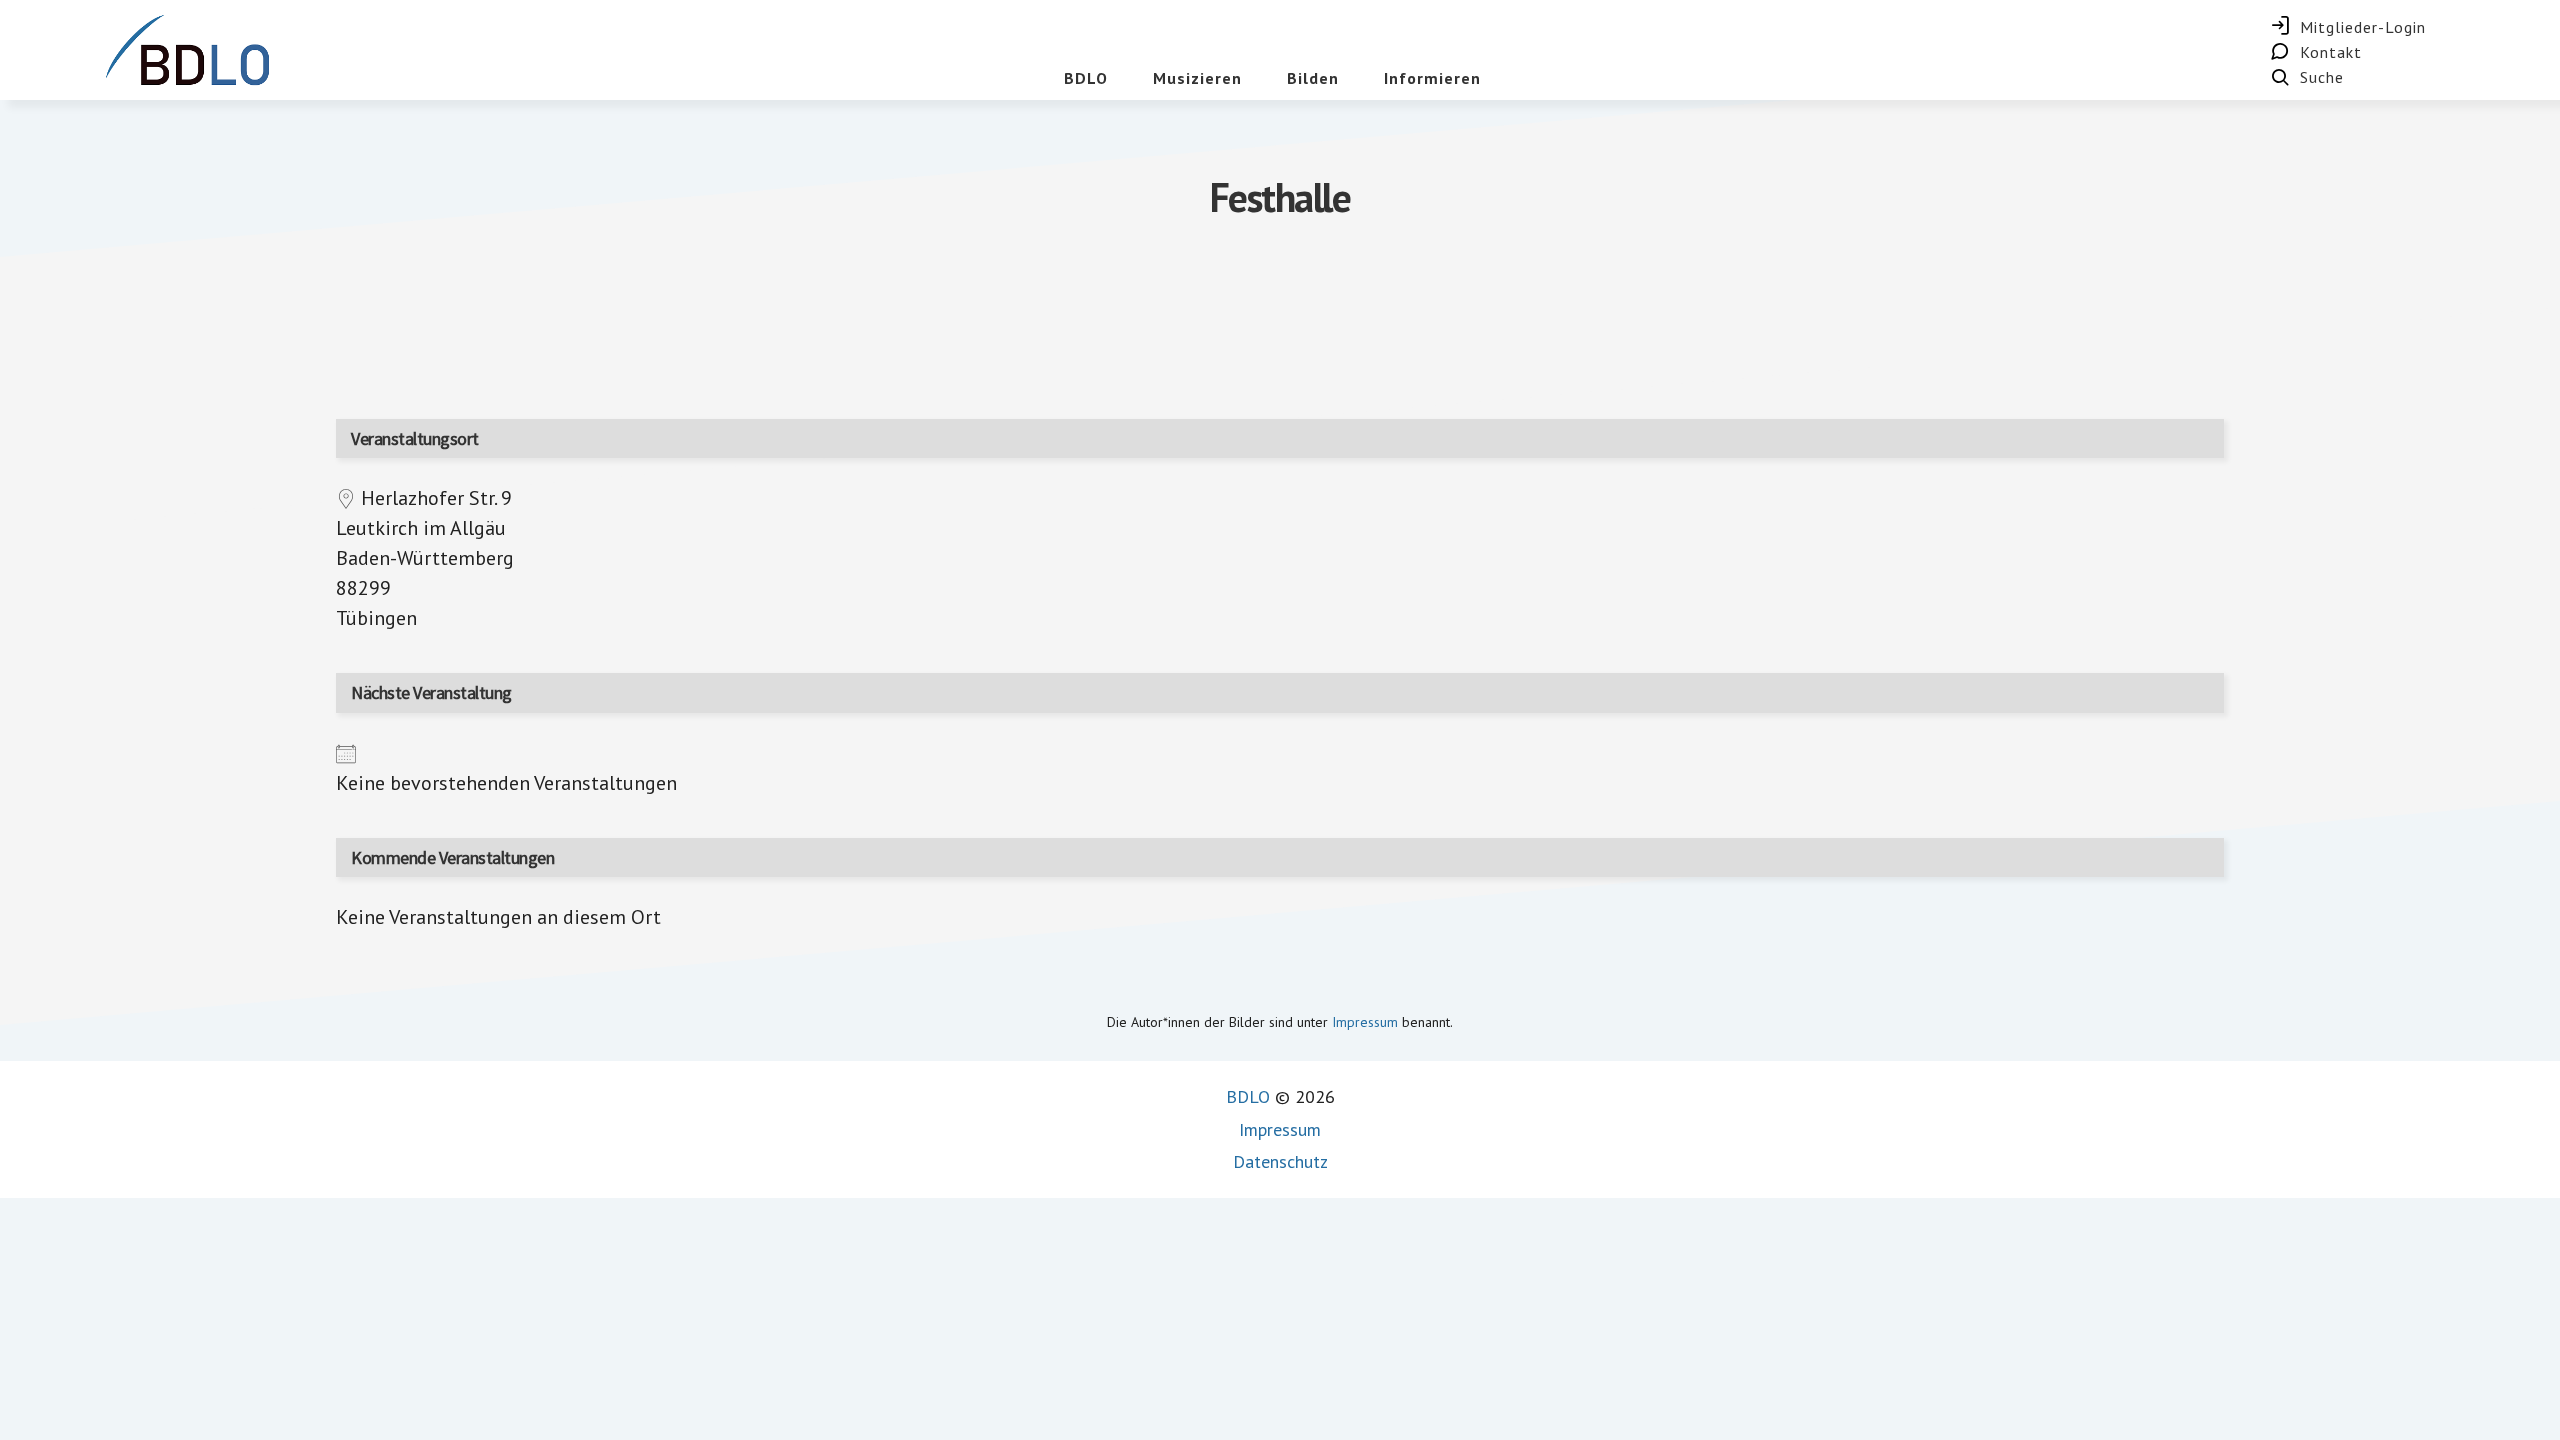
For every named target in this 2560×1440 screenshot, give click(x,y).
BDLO (1248, 1096)
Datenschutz (1280, 1161)
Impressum (1365, 1022)
